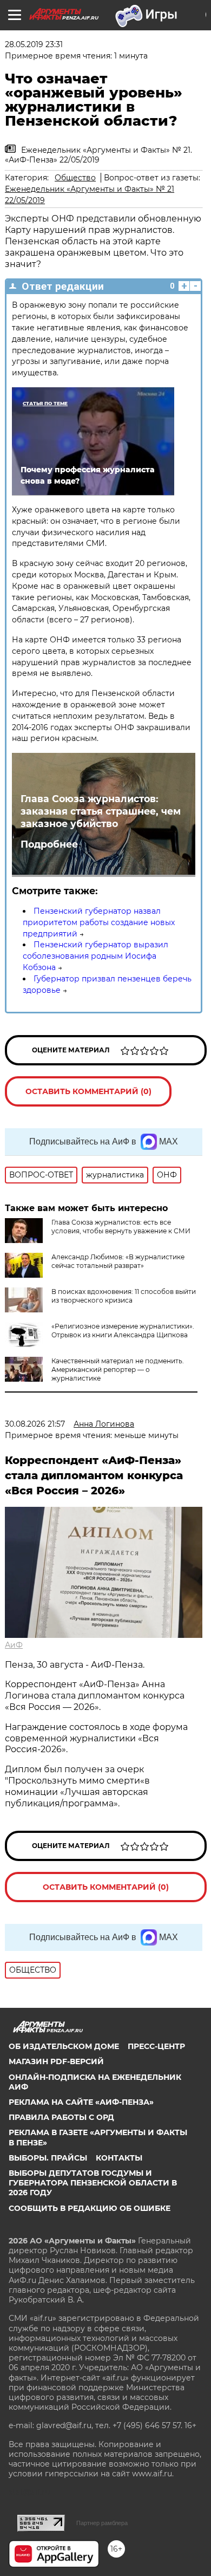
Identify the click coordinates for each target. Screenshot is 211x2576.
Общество (75, 178)
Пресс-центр (156, 2046)
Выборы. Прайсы (48, 2158)
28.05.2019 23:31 (34, 44)
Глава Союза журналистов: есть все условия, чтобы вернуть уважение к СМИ (121, 1227)
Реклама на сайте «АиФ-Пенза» (81, 2102)
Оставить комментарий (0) (88, 1091)
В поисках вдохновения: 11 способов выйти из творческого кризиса (124, 1296)
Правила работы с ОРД (61, 2117)
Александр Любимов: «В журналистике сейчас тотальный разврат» (118, 1261)
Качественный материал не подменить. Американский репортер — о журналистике (118, 1370)
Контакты (119, 2158)
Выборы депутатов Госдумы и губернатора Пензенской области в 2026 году (93, 2183)
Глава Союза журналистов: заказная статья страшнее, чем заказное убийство (101, 811)
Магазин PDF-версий (56, 2061)
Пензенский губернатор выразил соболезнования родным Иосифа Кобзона (95, 956)
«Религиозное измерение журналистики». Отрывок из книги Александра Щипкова (123, 1331)
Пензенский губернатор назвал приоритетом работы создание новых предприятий (99, 922)
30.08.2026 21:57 (35, 1424)
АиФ (14, 1645)
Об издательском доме (64, 2046)
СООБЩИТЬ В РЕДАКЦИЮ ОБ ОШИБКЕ (90, 2208)
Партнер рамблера (102, 2523)
